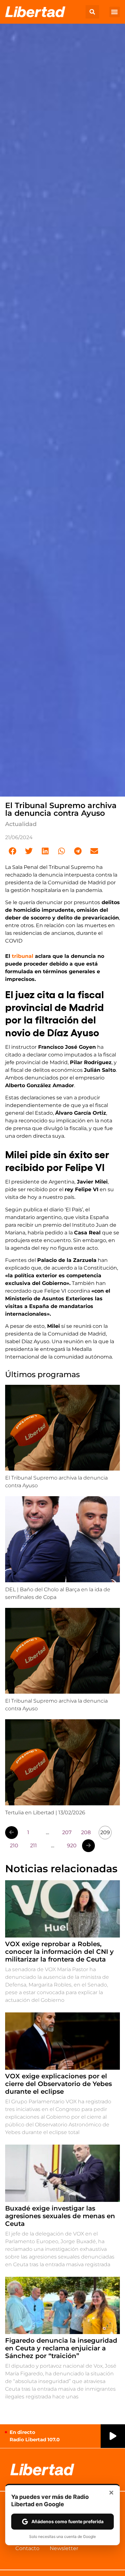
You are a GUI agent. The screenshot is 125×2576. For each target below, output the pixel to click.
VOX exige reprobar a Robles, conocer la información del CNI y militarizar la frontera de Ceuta (59, 1952)
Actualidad (21, 824)
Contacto (27, 2548)
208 (86, 1832)
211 (33, 1846)
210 (14, 1846)
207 (67, 1832)
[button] (92, 12)
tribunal (23, 956)
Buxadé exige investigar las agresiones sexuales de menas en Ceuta (60, 2216)
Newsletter (64, 2548)
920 (72, 1846)
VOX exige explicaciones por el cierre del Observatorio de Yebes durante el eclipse (58, 2084)
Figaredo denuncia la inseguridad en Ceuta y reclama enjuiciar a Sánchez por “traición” (61, 2348)
